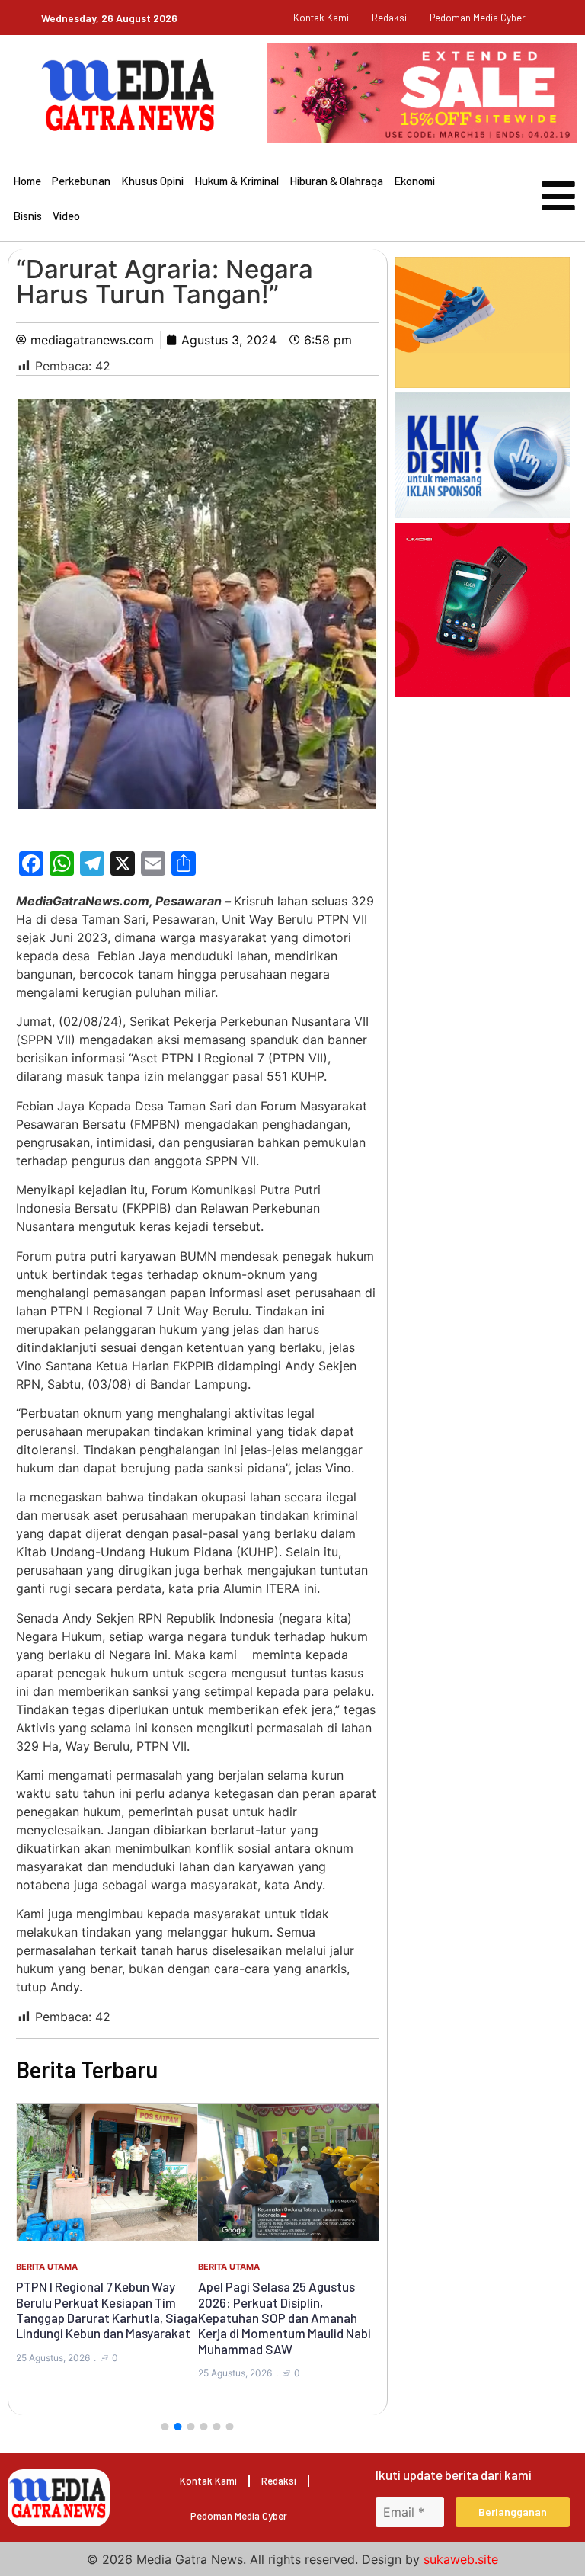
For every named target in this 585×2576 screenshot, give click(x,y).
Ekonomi (414, 181)
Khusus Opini (152, 181)
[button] (165, 2427)
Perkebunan (81, 181)
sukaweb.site (461, 2559)
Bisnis (27, 216)
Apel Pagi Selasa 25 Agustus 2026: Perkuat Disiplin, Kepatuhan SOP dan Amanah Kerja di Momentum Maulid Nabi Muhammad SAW (285, 2318)
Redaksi (389, 18)
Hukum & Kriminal (237, 181)
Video (66, 216)
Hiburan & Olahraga (336, 181)
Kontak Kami (321, 18)
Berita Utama (47, 2267)
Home (27, 181)
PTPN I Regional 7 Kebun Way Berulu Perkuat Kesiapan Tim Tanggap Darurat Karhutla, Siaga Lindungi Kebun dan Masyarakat (107, 2310)
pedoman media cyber (478, 18)
